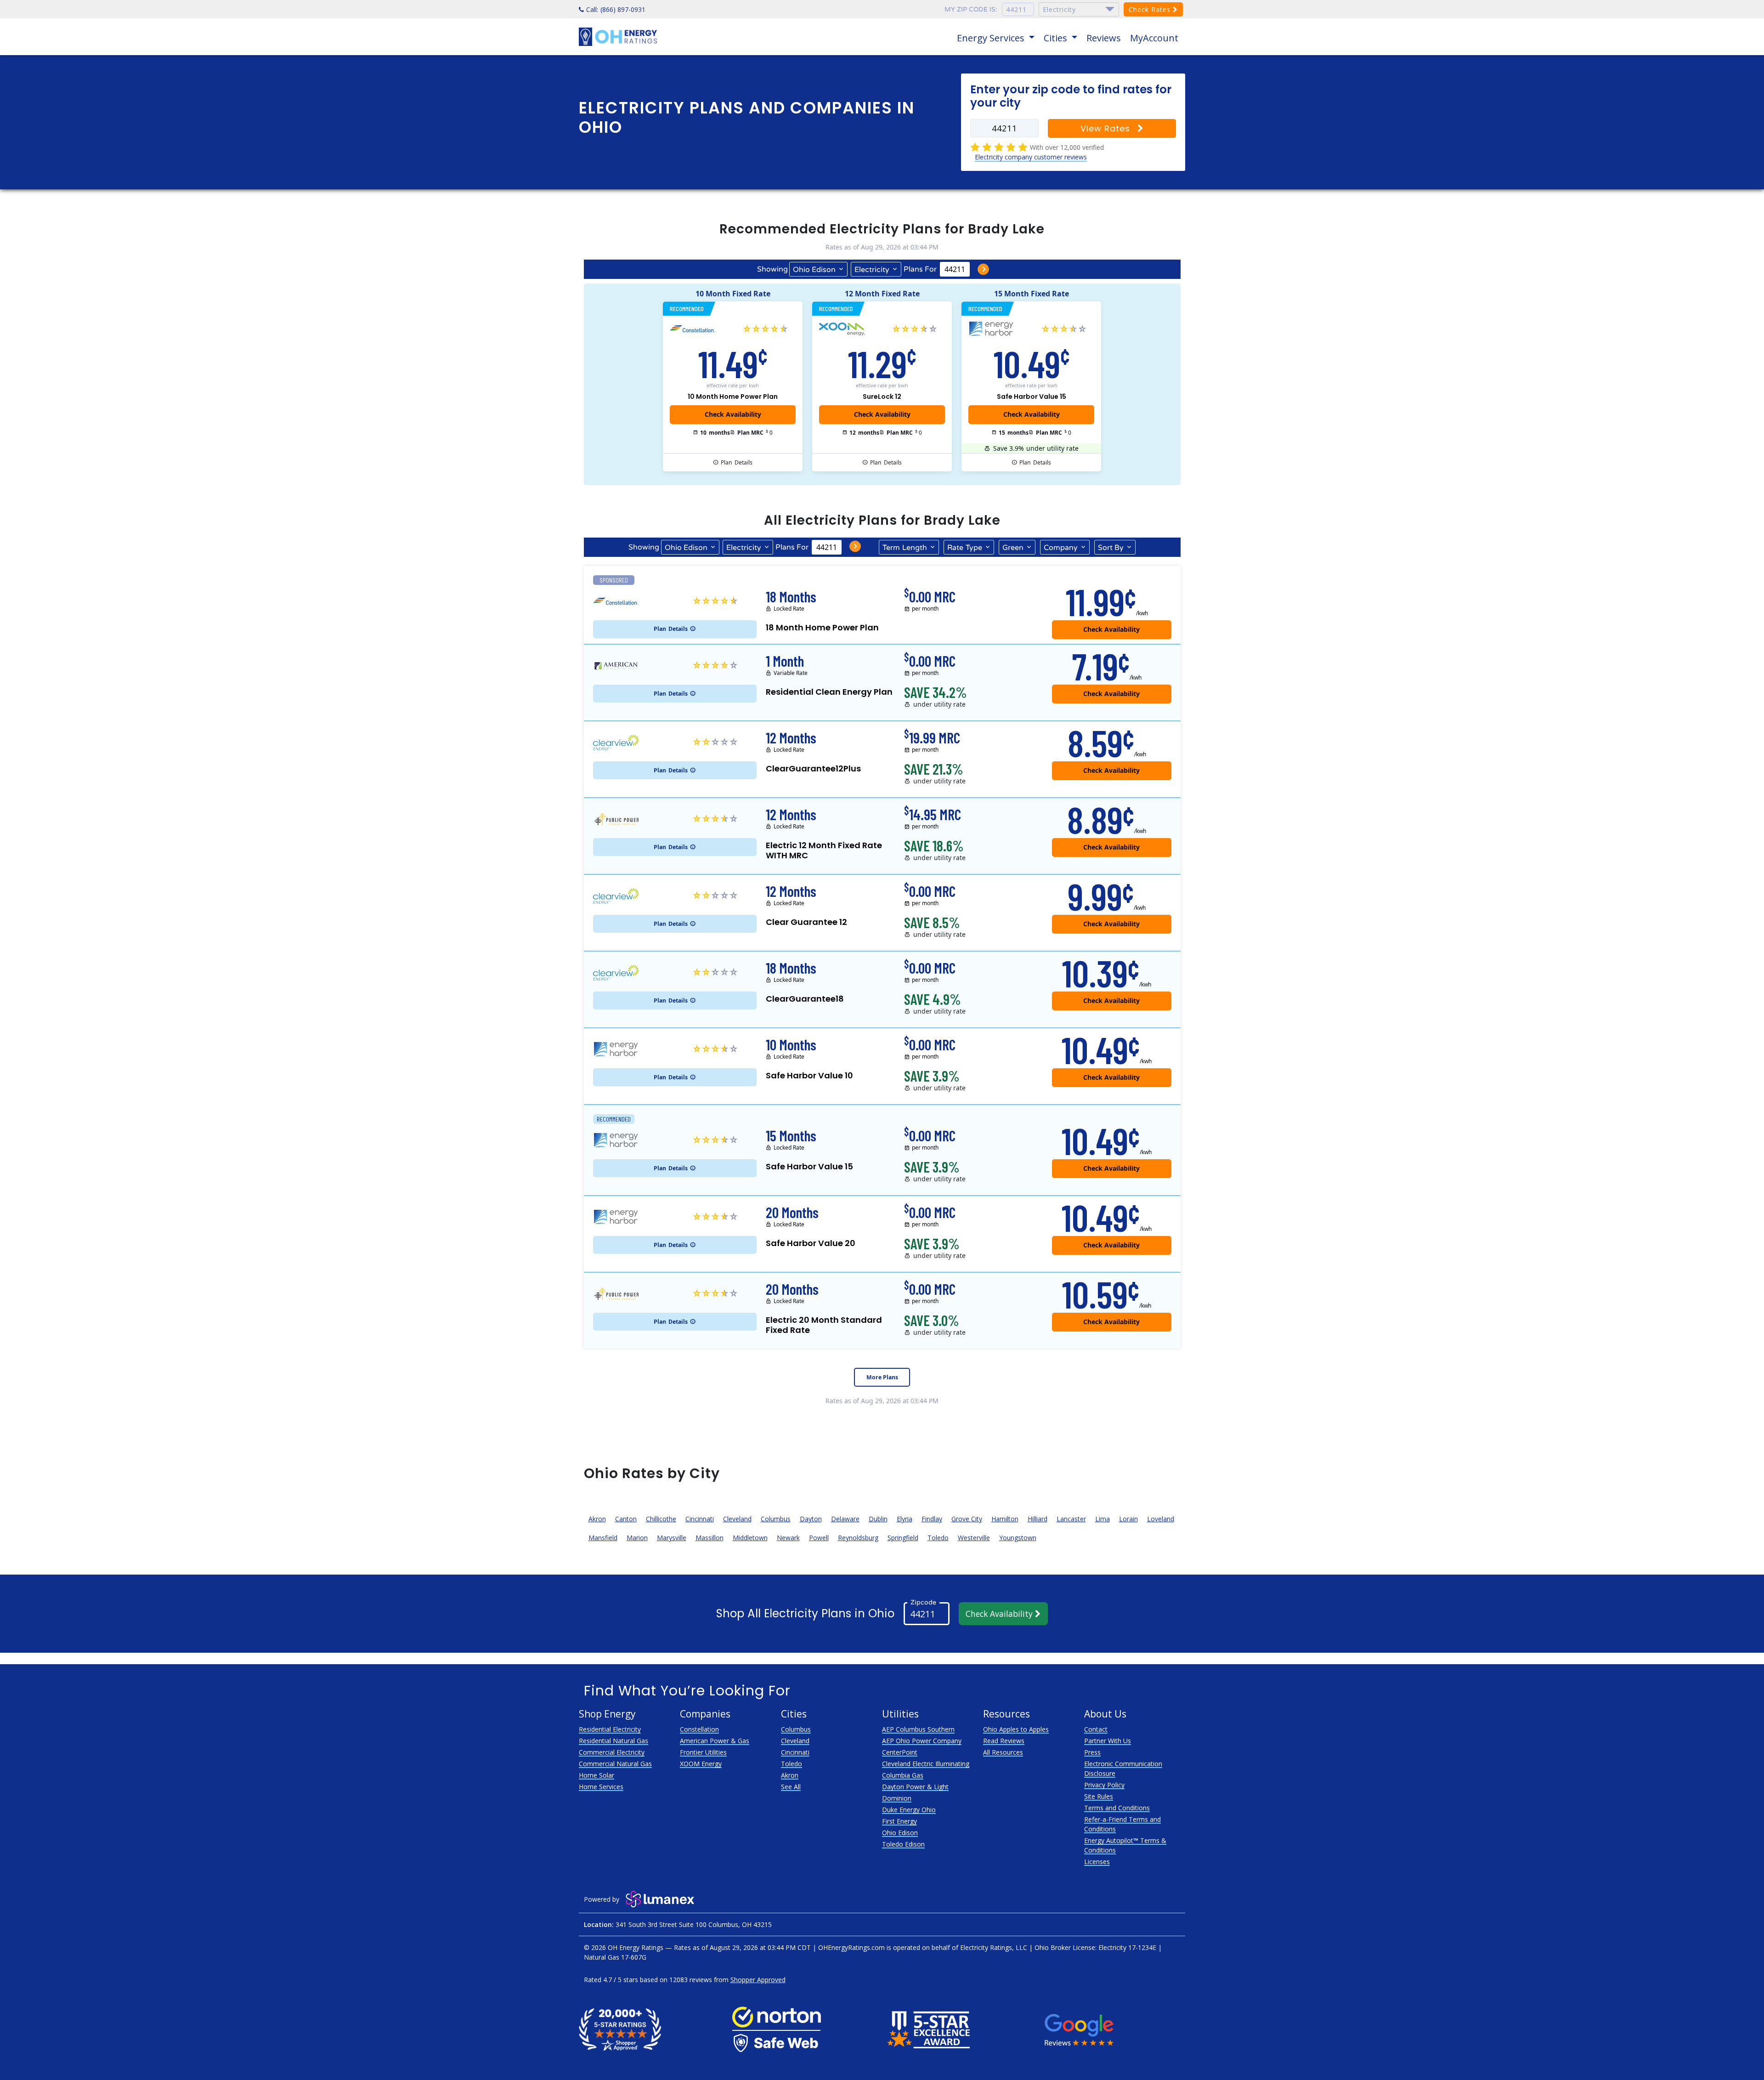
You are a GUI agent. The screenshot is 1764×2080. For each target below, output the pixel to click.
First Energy (899, 1821)
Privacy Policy (1104, 1785)
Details (737, 462)
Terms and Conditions (1117, 1808)
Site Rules (1099, 1796)
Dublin (878, 1519)
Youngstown (1018, 1538)
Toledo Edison (903, 1844)
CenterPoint (900, 1752)
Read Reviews (1004, 1741)
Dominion (897, 1798)
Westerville (974, 1538)
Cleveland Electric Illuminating (926, 1764)
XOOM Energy (701, 1764)
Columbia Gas (903, 1775)
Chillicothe (661, 1519)
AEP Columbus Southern (918, 1729)
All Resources (1003, 1752)
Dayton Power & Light (915, 1787)
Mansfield (603, 1538)
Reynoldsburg (858, 1538)
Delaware (845, 1519)
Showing (772, 269)
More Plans (882, 1377)
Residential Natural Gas (613, 1741)
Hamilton (1005, 1519)
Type (965, 548)
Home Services (601, 1787)
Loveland (1161, 1519)
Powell (819, 1538)
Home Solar (596, 1775)
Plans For (920, 269)
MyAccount (1154, 38)
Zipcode (923, 1602)
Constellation (699, 1729)
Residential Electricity (610, 1729)
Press (1092, 1752)
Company (1061, 548)
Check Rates (1151, 9)
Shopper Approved (758, 1980)
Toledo (938, 1538)
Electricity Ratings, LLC (994, 1947)
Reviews (1104, 38)
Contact (1096, 1729)
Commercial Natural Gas (615, 1764)
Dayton (811, 1519)
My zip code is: (971, 9)
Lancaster (1071, 1519)
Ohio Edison (814, 270)
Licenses (1097, 1862)
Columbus (776, 1519)
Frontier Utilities (703, 1752)
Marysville (672, 1538)
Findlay (932, 1519)
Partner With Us (1108, 1741)
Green (1013, 548)
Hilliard (1037, 1519)
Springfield (903, 1538)
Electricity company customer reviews (1031, 157)
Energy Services (992, 38)
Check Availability (1000, 1614)
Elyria (905, 1519)
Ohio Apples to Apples (1016, 1729)
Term (905, 548)
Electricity (872, 270)
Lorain (1128, 1519)
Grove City (967, 1519)
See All (791, 1787)
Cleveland (737, 1519)
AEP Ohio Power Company (922, 1741)
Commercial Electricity (612, 1752)
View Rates (1107, 128)
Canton (626, 1519)
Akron (597, 1519)
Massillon (710, 1538)
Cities (1057, 38)
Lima (1102, 1519)
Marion (637, 1538)
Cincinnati (700, 1519)
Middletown (750, 1538)
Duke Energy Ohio (909, 1810)
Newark (788, 1538)
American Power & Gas (715, 1741)
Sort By (1111, 548)
